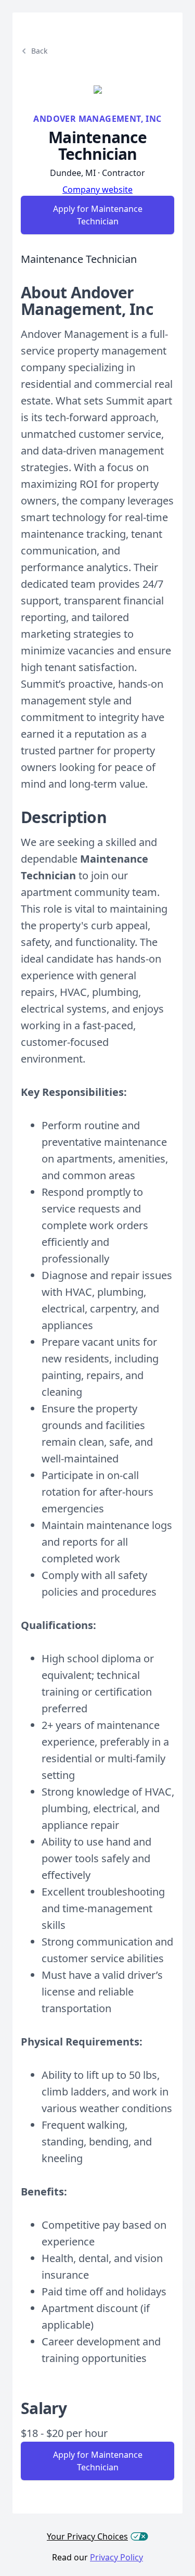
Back (39, 51)
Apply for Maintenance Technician (98, 215)
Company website (97, 190)
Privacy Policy (116, 2557)
